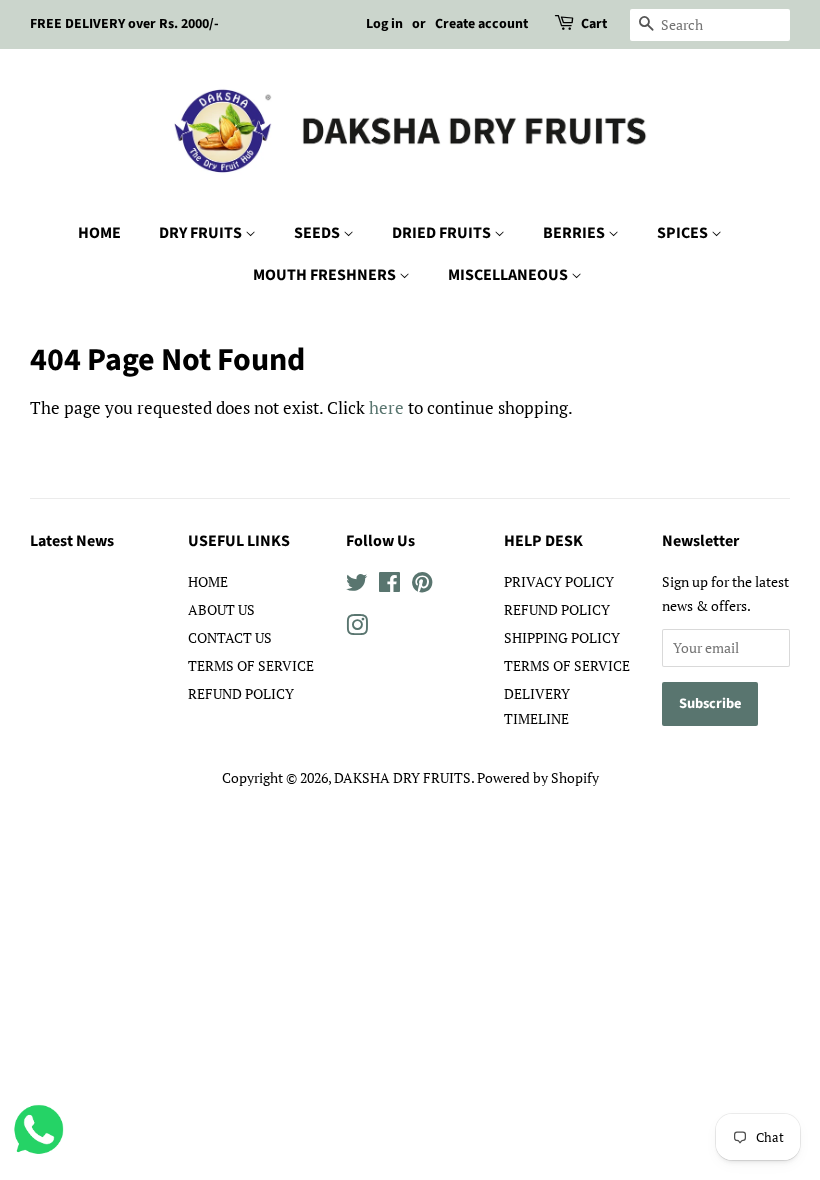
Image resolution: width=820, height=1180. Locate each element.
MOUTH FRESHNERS (326, 275)
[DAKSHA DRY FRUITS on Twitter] (357, 585)
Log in (384, 24)
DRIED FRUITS (443, 233)
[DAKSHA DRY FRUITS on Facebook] (389, 585)
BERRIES (575, 233)
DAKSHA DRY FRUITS (402, 777)
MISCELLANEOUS (509, 275)
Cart (594, 24)
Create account (481, 24)
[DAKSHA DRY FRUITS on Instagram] (357, 628)
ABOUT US (221, 609)
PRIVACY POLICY (559, 581)
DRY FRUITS (202, 233)
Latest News (72, 541)
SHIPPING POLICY (562, 637)
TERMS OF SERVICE (251, 665)
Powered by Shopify (538, 777)
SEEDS (318, 233)
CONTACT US (230, 637)
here (386, 407)
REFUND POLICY (241, 693)
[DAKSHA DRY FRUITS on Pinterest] (422, 585)
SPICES (684, 233)
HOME (99, 233)
